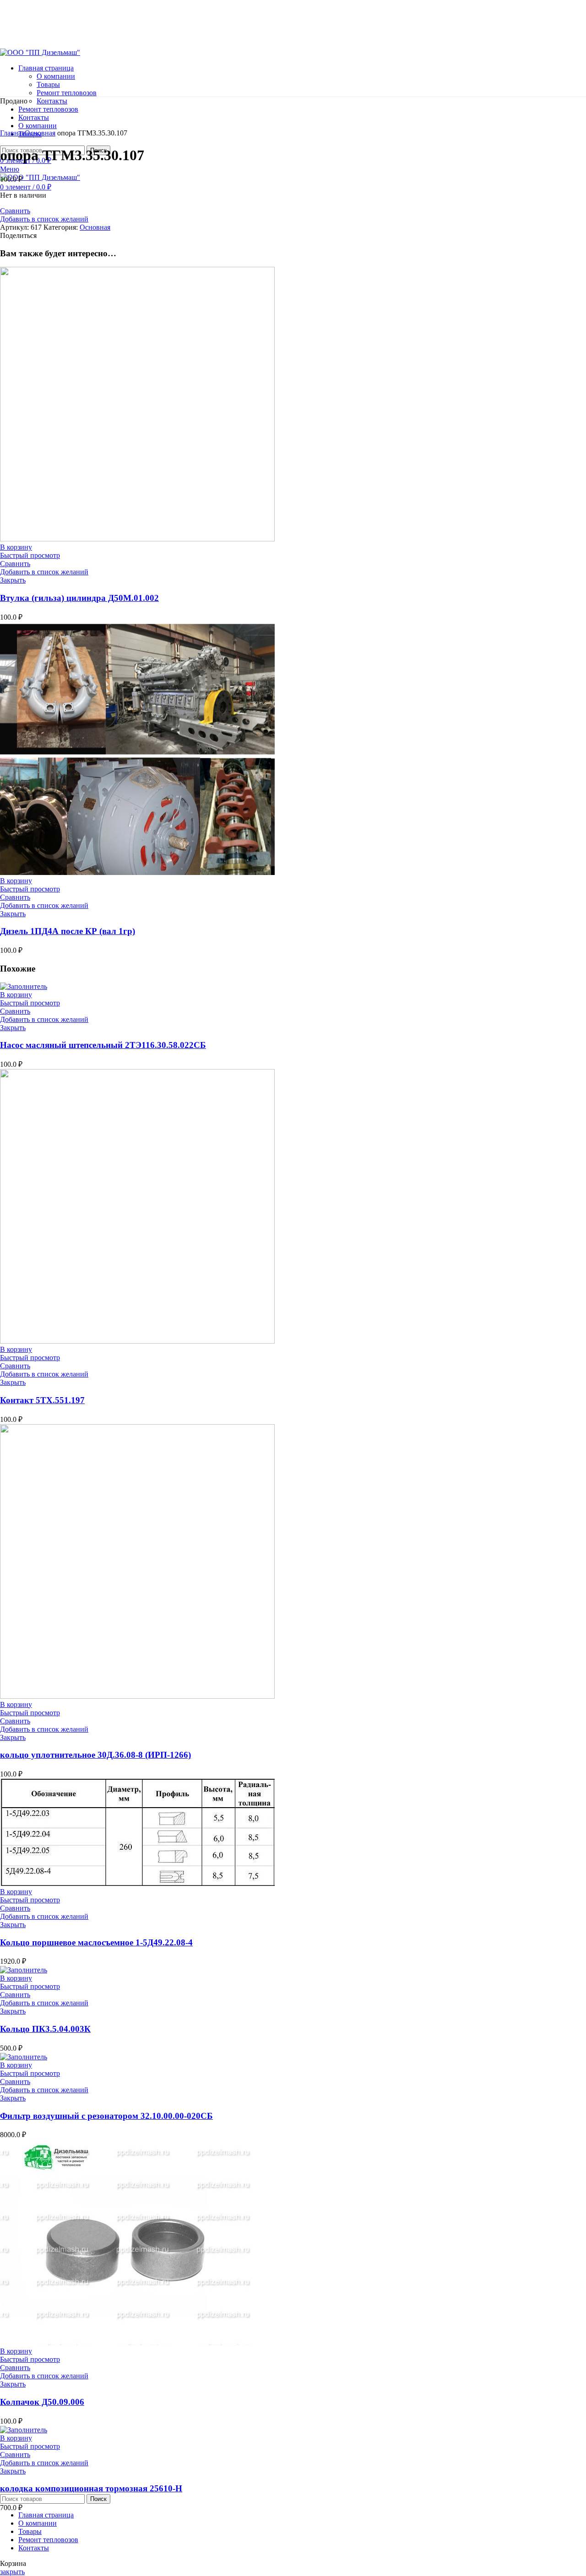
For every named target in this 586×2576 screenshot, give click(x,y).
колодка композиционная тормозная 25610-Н (91, 2488)
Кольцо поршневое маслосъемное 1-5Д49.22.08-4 (96, 1942)
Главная (12, 133)
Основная (40, 133)
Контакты (52, 101)
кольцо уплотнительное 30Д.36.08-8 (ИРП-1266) (95, 1755)
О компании (56, 76)
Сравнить (15, 211)
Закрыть (13, 580)
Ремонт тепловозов (67, 93)
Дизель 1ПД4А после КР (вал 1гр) (68, 931)
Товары (48, 84)
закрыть (12, 2572)
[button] (16, 547)
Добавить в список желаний (44, 219)
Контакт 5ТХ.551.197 (42, 1400)
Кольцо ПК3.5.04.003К (45, 2029)
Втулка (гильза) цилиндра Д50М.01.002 (79, 598)
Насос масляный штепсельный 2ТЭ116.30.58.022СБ (103, 1045)
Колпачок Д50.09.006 (42, 2402)
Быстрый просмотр (30, 555)
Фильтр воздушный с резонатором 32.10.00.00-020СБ (106, 2116)
